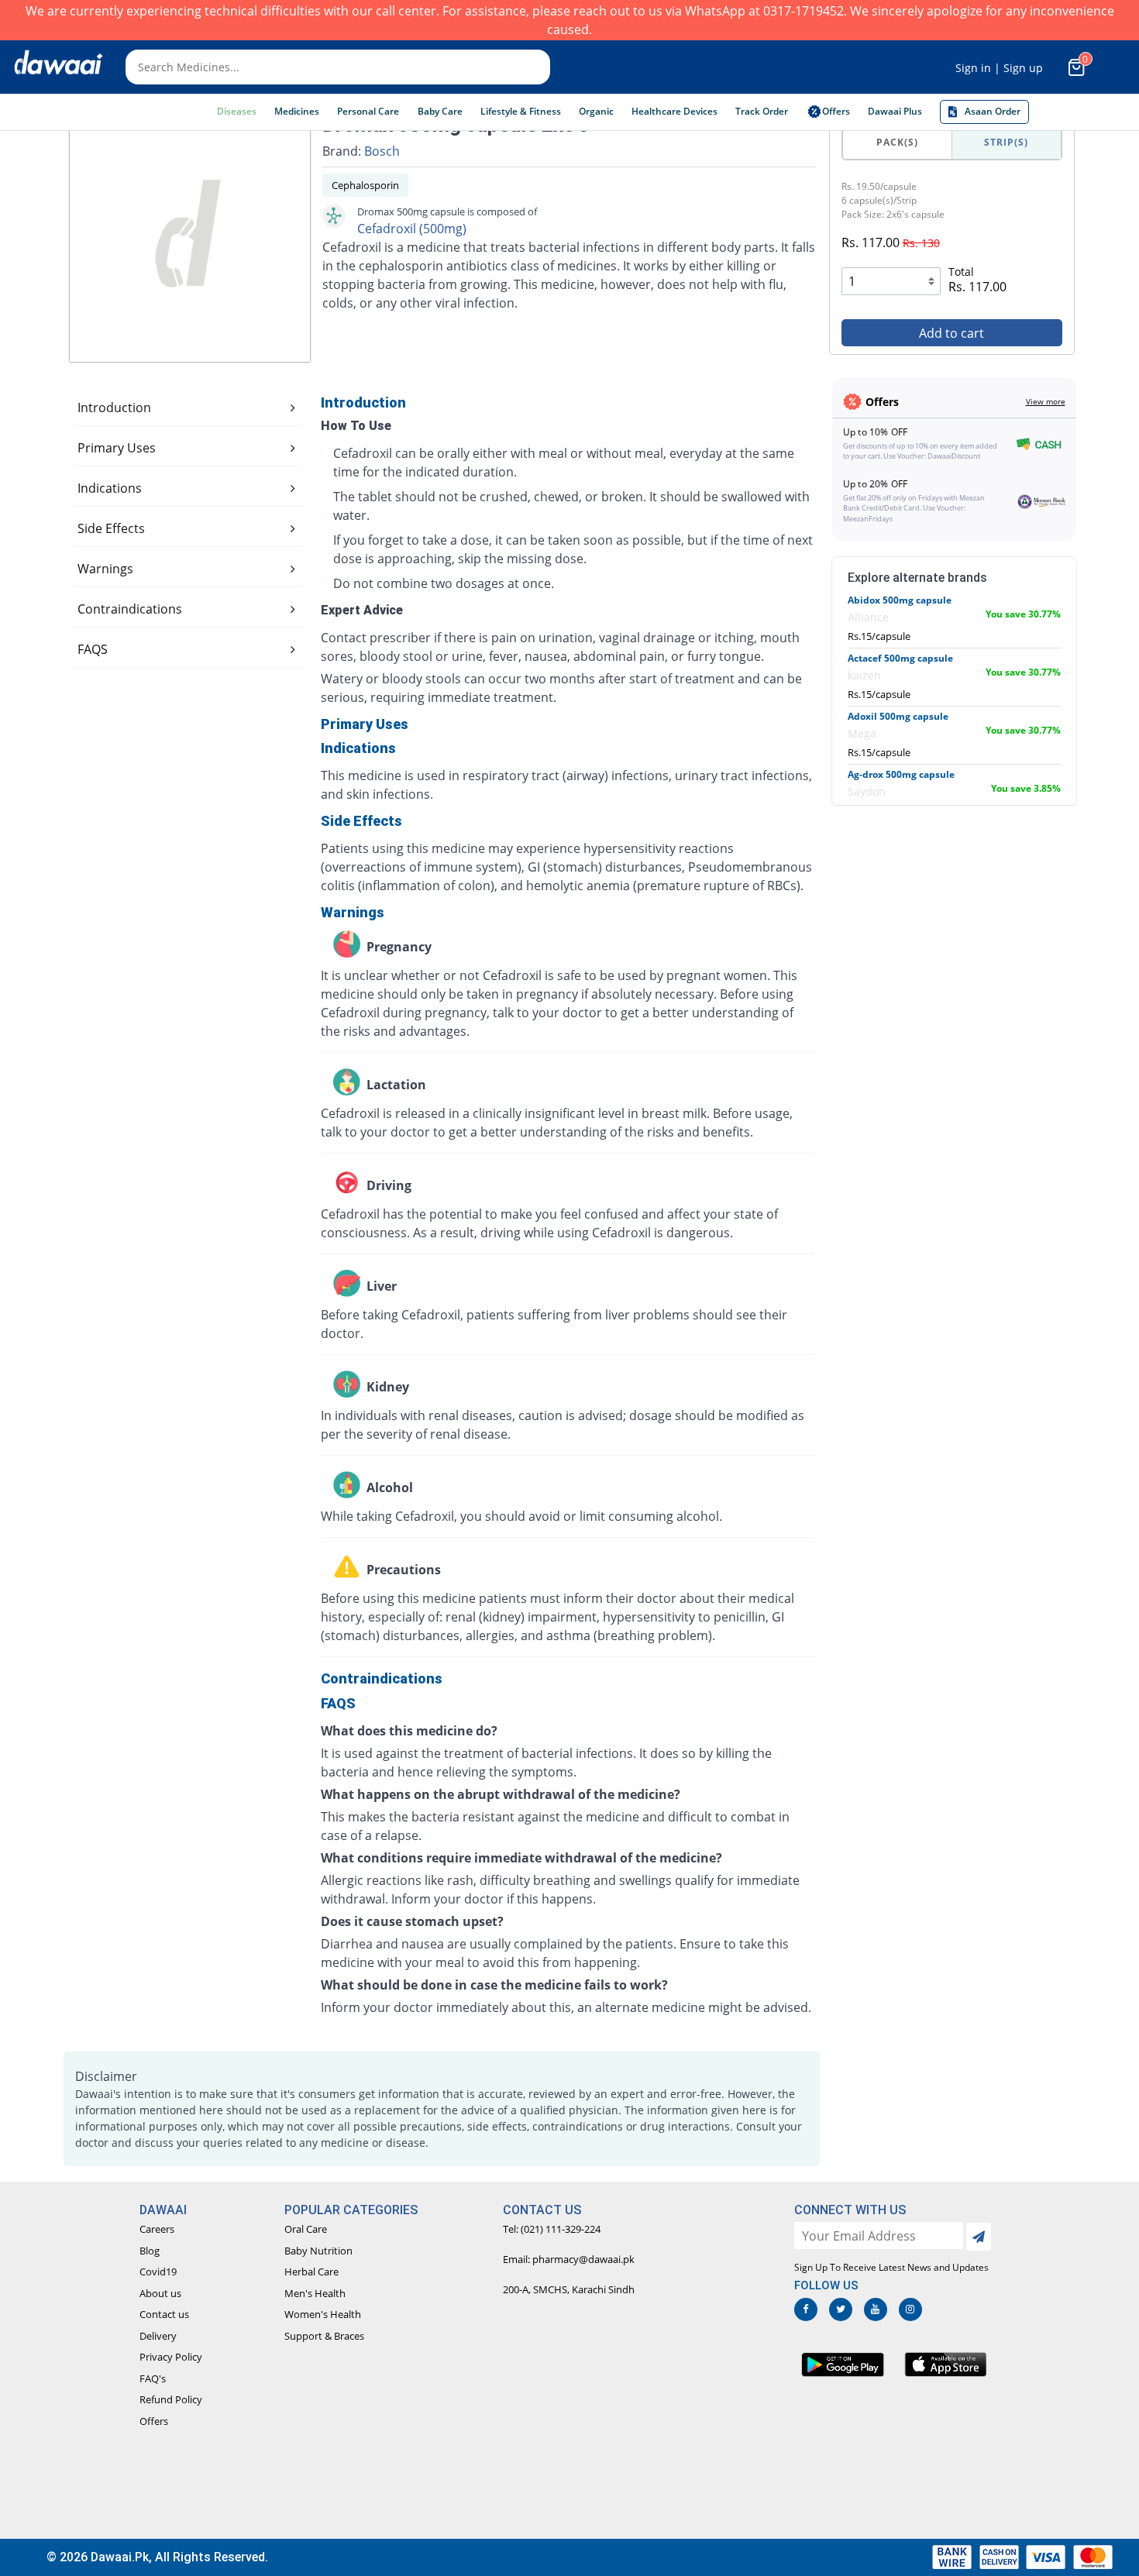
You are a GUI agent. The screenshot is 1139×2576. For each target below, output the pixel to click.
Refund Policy (171, 2399)
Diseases (237, 111)
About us (160, 2293)
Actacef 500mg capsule (900, 658)
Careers (157, 2229)
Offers (154, 2421)
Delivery (158, 2336)
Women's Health (323, 2314)
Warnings (105, 569)
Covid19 (158, 2272)
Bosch (382, 151)
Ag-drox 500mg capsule (901, 774)
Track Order (762, 111)
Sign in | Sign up (999, 68)
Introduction (114, 408)
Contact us (164, 2314)
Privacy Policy (171, 2357)
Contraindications (130, 609)
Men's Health (315, 2293)
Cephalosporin (365, 185)
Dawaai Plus (895, 111)
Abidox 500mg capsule (900, 600)
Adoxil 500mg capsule (898, 716)
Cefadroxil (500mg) (412, 229)
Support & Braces (324, 2336)
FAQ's (153, 2378)
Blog (150, 2251)
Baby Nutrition (318, 2251)
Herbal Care (311, 2272)
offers (836, 111)
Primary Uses (117, 448)
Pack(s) (897, 142)
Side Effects (111, 528)
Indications (110, 488)
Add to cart (951, 333)
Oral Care (306, 2229)
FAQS (93, 649)
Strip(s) (1006, 142)
